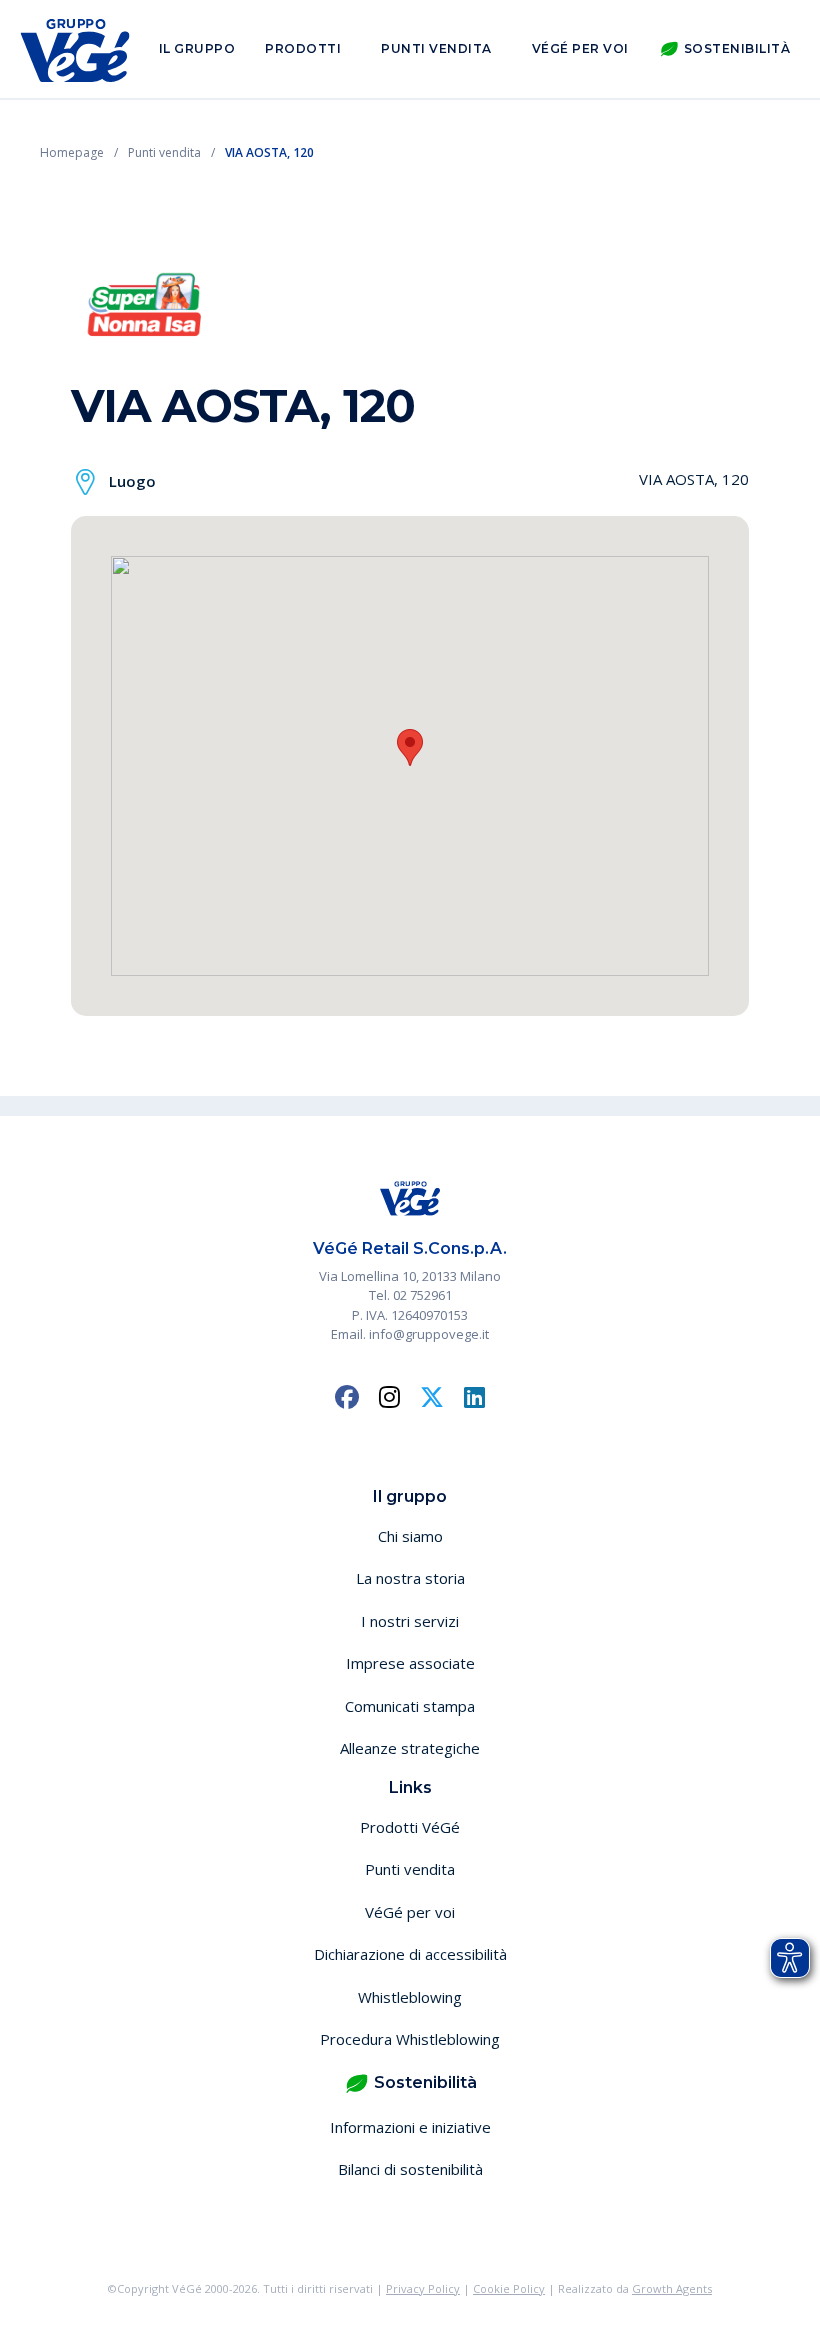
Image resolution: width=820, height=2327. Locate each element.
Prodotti (303, 48)
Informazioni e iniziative (410, 2127)
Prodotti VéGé (410, 1827)
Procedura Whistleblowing (410, 2039)
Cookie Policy (509, 2288)
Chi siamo (410, 1536)
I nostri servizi (410, 1621)
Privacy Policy (423, 2288)
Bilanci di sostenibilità (410, 2169)
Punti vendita (436, 48)
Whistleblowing (410, 1997)
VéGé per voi (580, 48)
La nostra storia (410, 1578)
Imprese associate (410, 1663)
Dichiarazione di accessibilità (410, 1954)
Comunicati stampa (410, 1706)
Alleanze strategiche (410, 1748)
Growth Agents (672, 2288)
